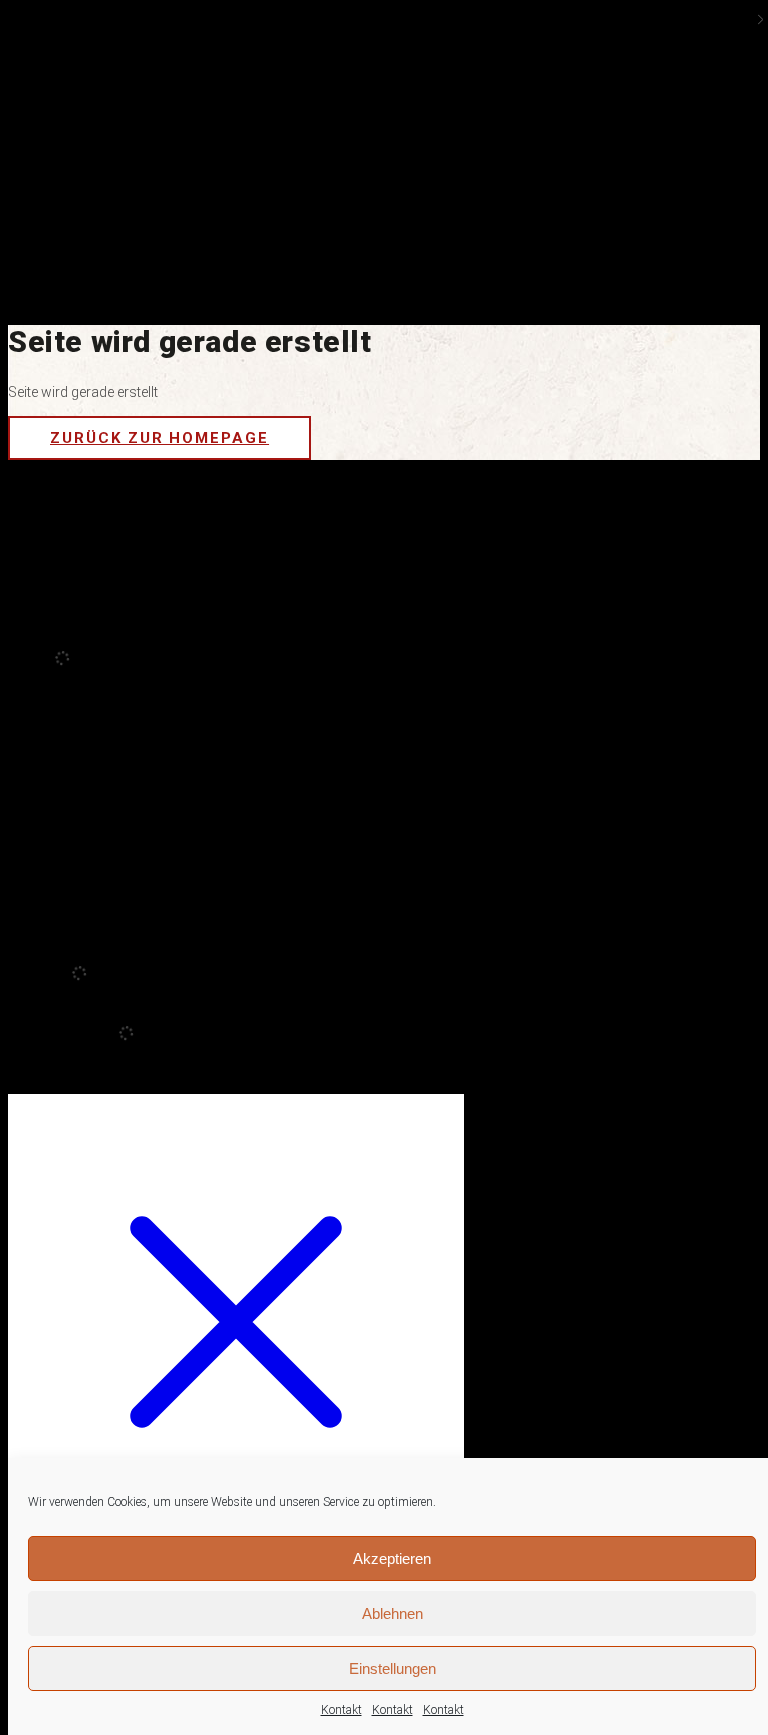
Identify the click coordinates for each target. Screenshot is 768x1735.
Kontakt (341, 1710)
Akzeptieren (392, 1558)
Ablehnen (392, 1613)
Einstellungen (392, 1668)
